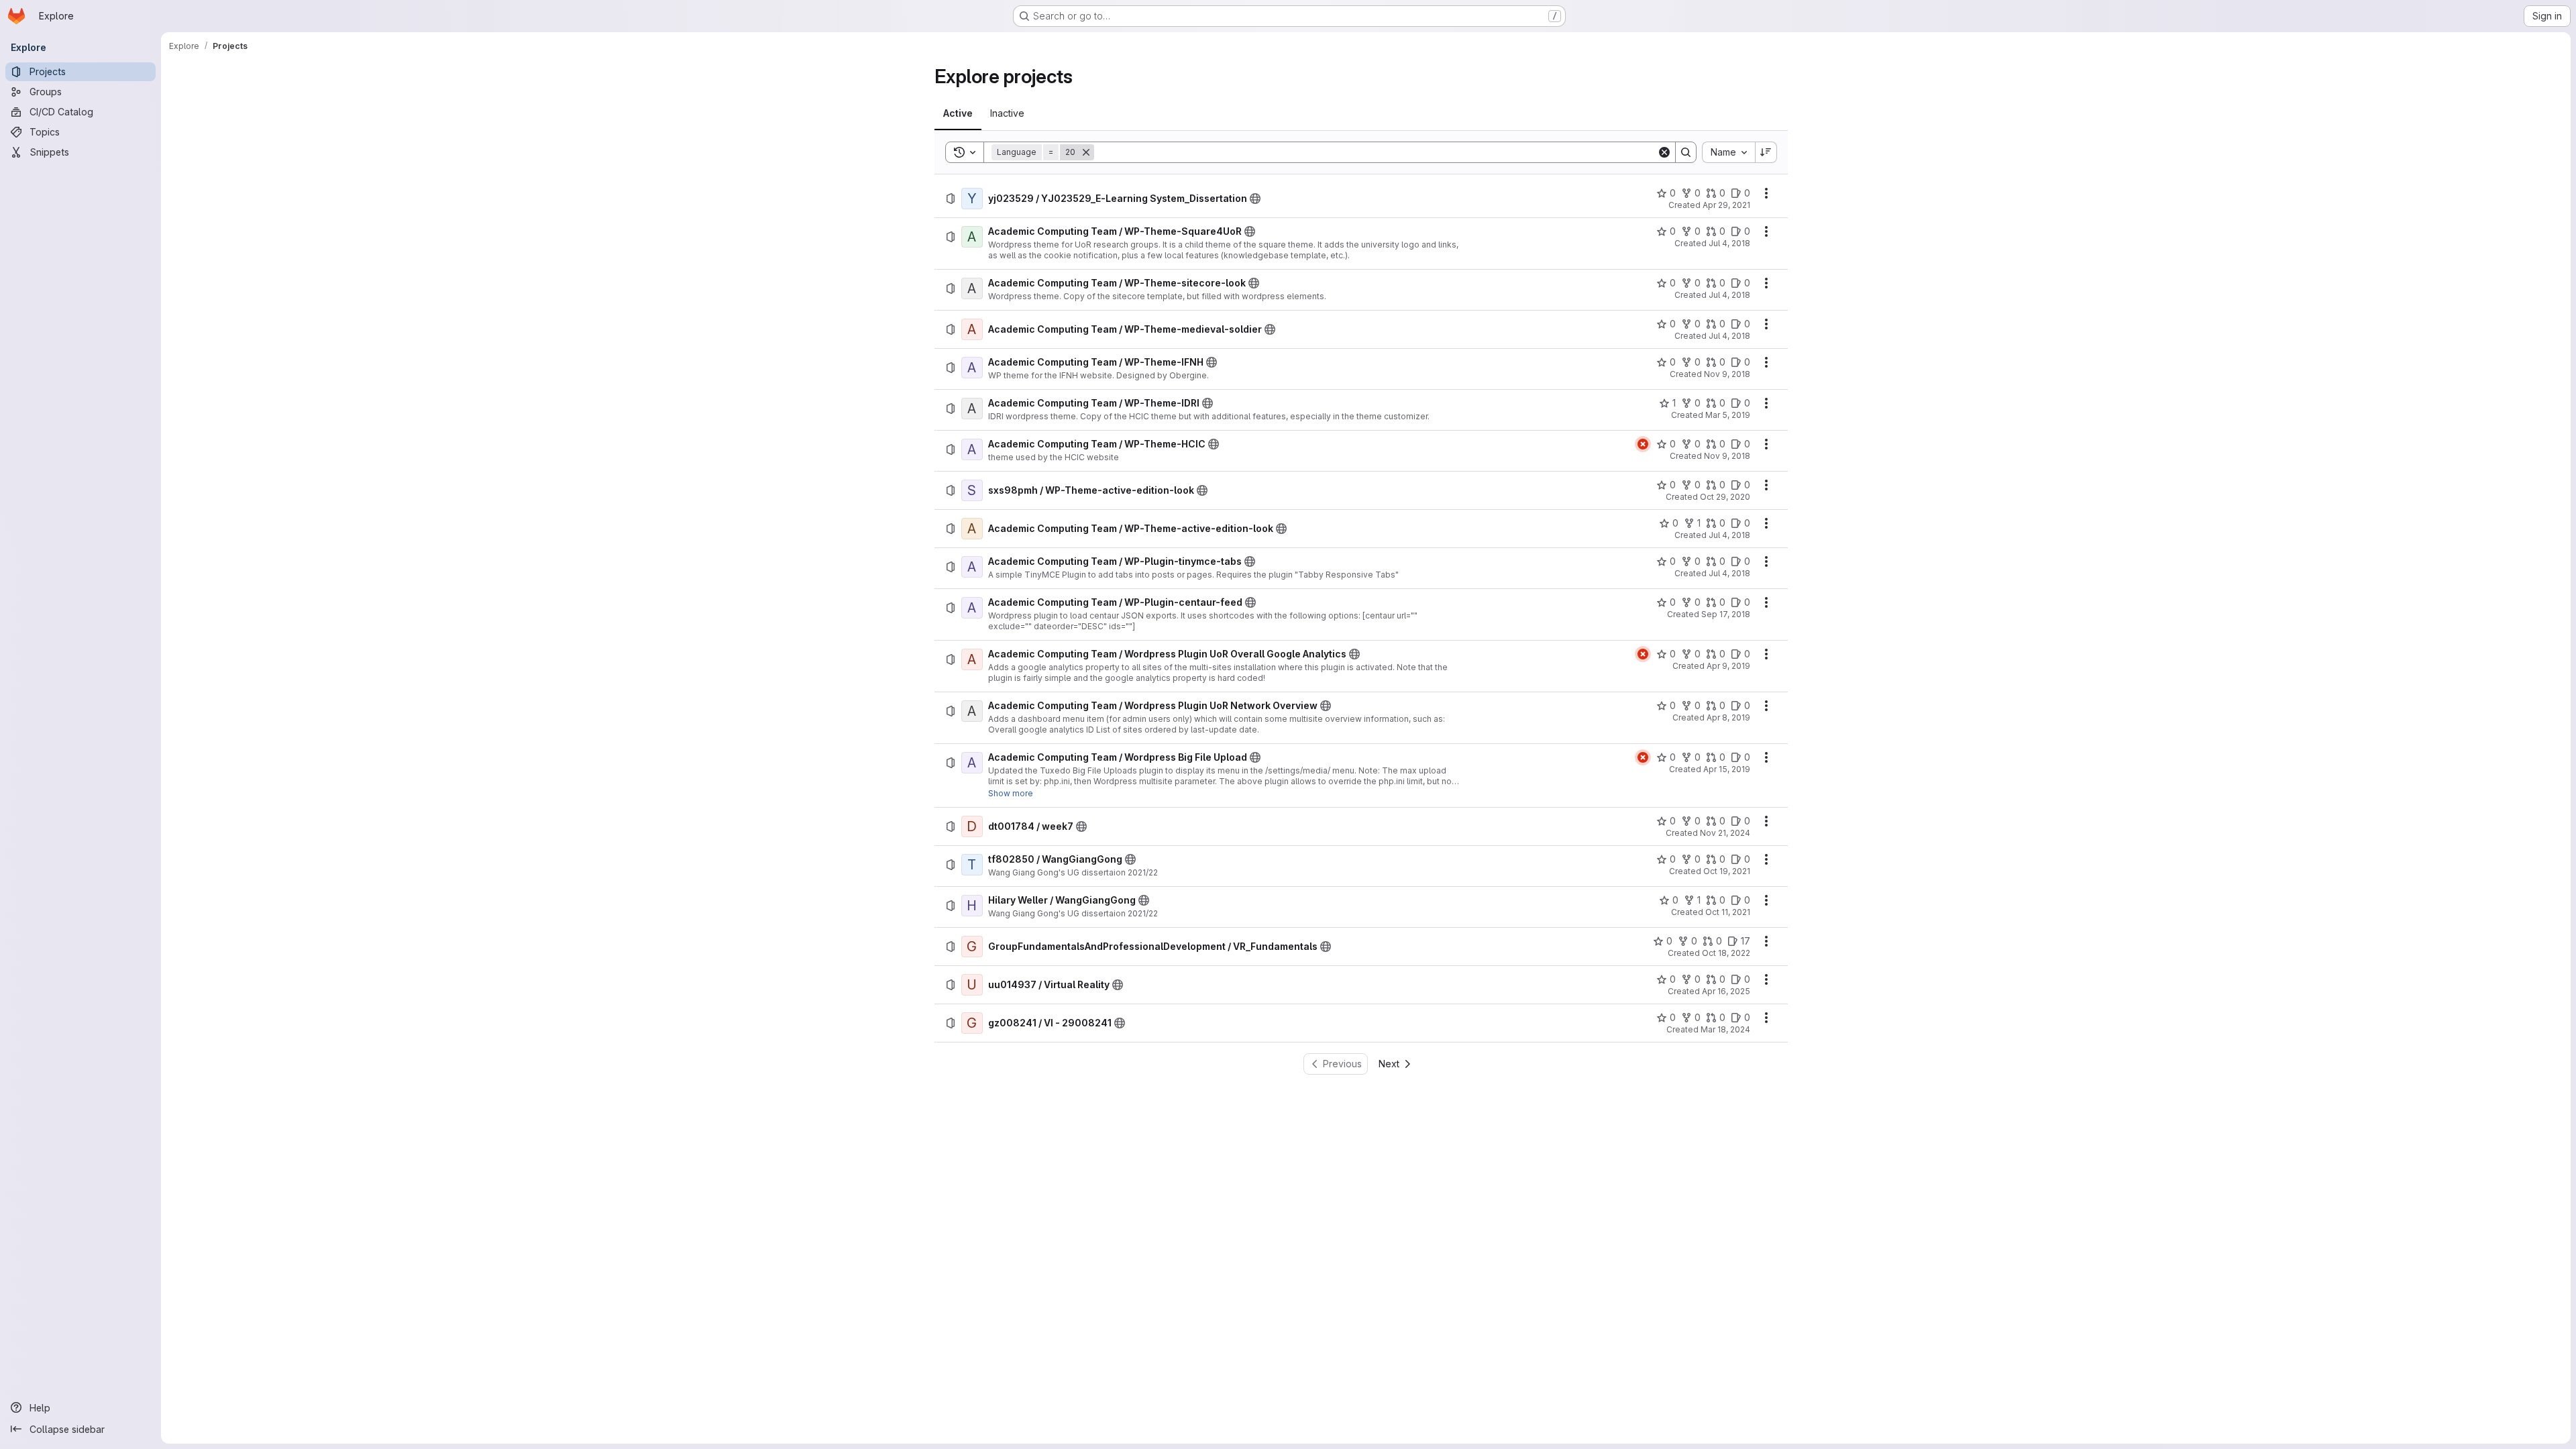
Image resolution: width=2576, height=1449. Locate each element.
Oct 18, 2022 (1726, 953)
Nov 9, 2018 (1727, 374)
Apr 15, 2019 (1727, 769)
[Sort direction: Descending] (1766, 152)
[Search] (1686, 152)
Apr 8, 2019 (1728, 717)
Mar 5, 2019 (1728, 415)
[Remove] (1086, 152)
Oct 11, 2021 (1728, 912)
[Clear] (1664, 152)
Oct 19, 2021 (1727, 871)
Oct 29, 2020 (1725, 497)
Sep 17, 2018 (1726, 614)
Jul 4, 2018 (1729, 243)
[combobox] (1728, 152)
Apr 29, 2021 (1726, 205)
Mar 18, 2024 (1725, 1029)
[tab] (958, 113)
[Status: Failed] (1643, 444)
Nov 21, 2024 (1725, 833)
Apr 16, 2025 (1726, 991)
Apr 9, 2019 (1728, 666)
